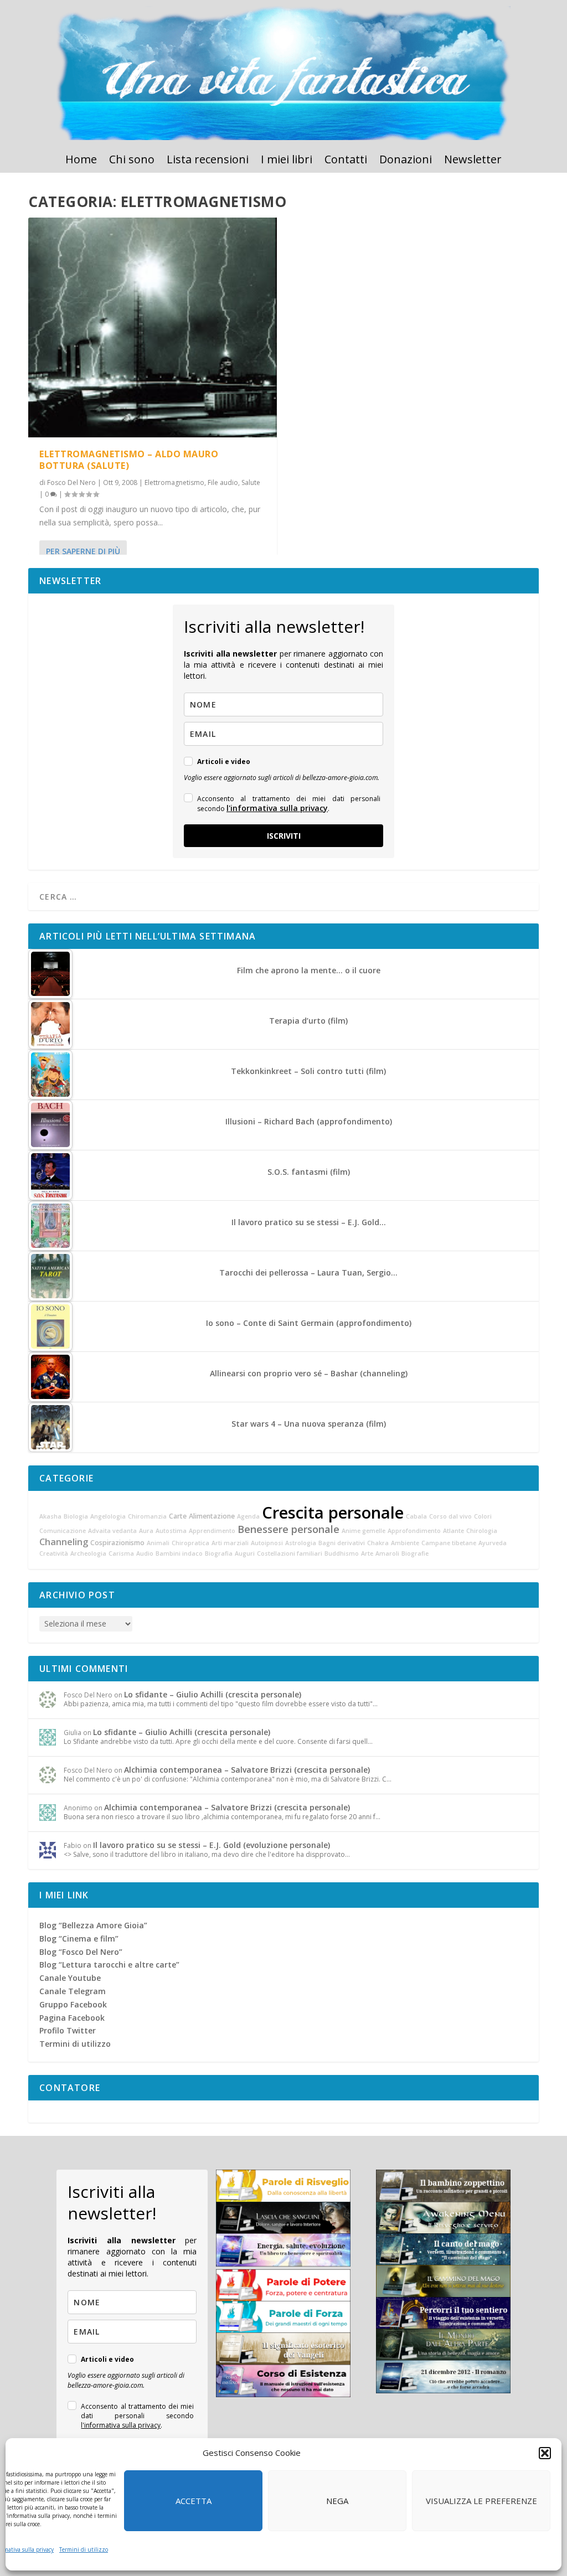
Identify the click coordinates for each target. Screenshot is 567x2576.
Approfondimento (414, 1531)
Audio (145, 1553)
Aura (146, 1531)
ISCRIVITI (284, 836)
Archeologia (88, 1553)
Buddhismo (342, 1553)
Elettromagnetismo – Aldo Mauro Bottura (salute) (129, 460)
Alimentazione (212, 1516)
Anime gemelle (364, 1531)
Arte (367, 1553)
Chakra (378, 1543)
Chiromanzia (147, 1516)
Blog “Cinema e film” (79, 1939)
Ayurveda (493, 1543)
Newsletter (473, 161)
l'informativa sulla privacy (277, 808)
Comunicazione (63, 1531)
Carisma (121, 1553)
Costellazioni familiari (290, 1553)
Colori (483, 1516)
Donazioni (406, 161)
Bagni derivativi (342, 1543)
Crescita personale (333, 1512)
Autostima (171, 1531)
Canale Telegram (73, 1991)
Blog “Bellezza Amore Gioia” (93, 1925)
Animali (158, 1543)
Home (81, 161)
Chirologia (482, 1531)
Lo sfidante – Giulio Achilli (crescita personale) (213, 1694)
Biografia (219, 1553)
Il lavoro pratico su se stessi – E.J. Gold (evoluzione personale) (212, 1845)
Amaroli (387, 1553)
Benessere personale (288, 1529)
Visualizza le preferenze (481, 2501)
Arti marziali (230, 1543)
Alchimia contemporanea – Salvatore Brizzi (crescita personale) (247, 1770)
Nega (337, 2501)
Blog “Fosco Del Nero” (81, 1952)
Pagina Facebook (72, 2018)
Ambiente (405, 1543)
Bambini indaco (179, 1553)
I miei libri (287, 161)
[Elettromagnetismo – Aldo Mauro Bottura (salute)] (153, 327)
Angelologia (108, 1516)
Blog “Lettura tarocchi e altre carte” (109, 1965)
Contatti (346, 161)
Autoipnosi (267, 1543)
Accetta (194, 2501)
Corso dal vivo (450, 1516)
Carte (178, 1516)
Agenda (248, 1516)
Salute (251, 482)
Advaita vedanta (112, 1531)
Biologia (76, 1516)
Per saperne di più (83, 551)
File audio (223, 482)
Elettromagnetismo (174, 482)
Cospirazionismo (117, 1543)
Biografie (415, 1553)
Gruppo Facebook (73, 2004)
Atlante (453, 1531)
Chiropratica (190, 1543)
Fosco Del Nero (71, 482)
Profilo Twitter (68, 2030)
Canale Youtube (70, 1978)
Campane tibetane (449, 1543)
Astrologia (301, 1543)
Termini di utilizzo (84, 2549)
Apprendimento (212, 1531)
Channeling (64, 1542)
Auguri (245, 1553)
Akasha (50, 1516)
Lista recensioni (208, 161)
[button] (545, 2453)
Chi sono (132, 161)
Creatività (54, 1553)
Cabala (416, 1516)
